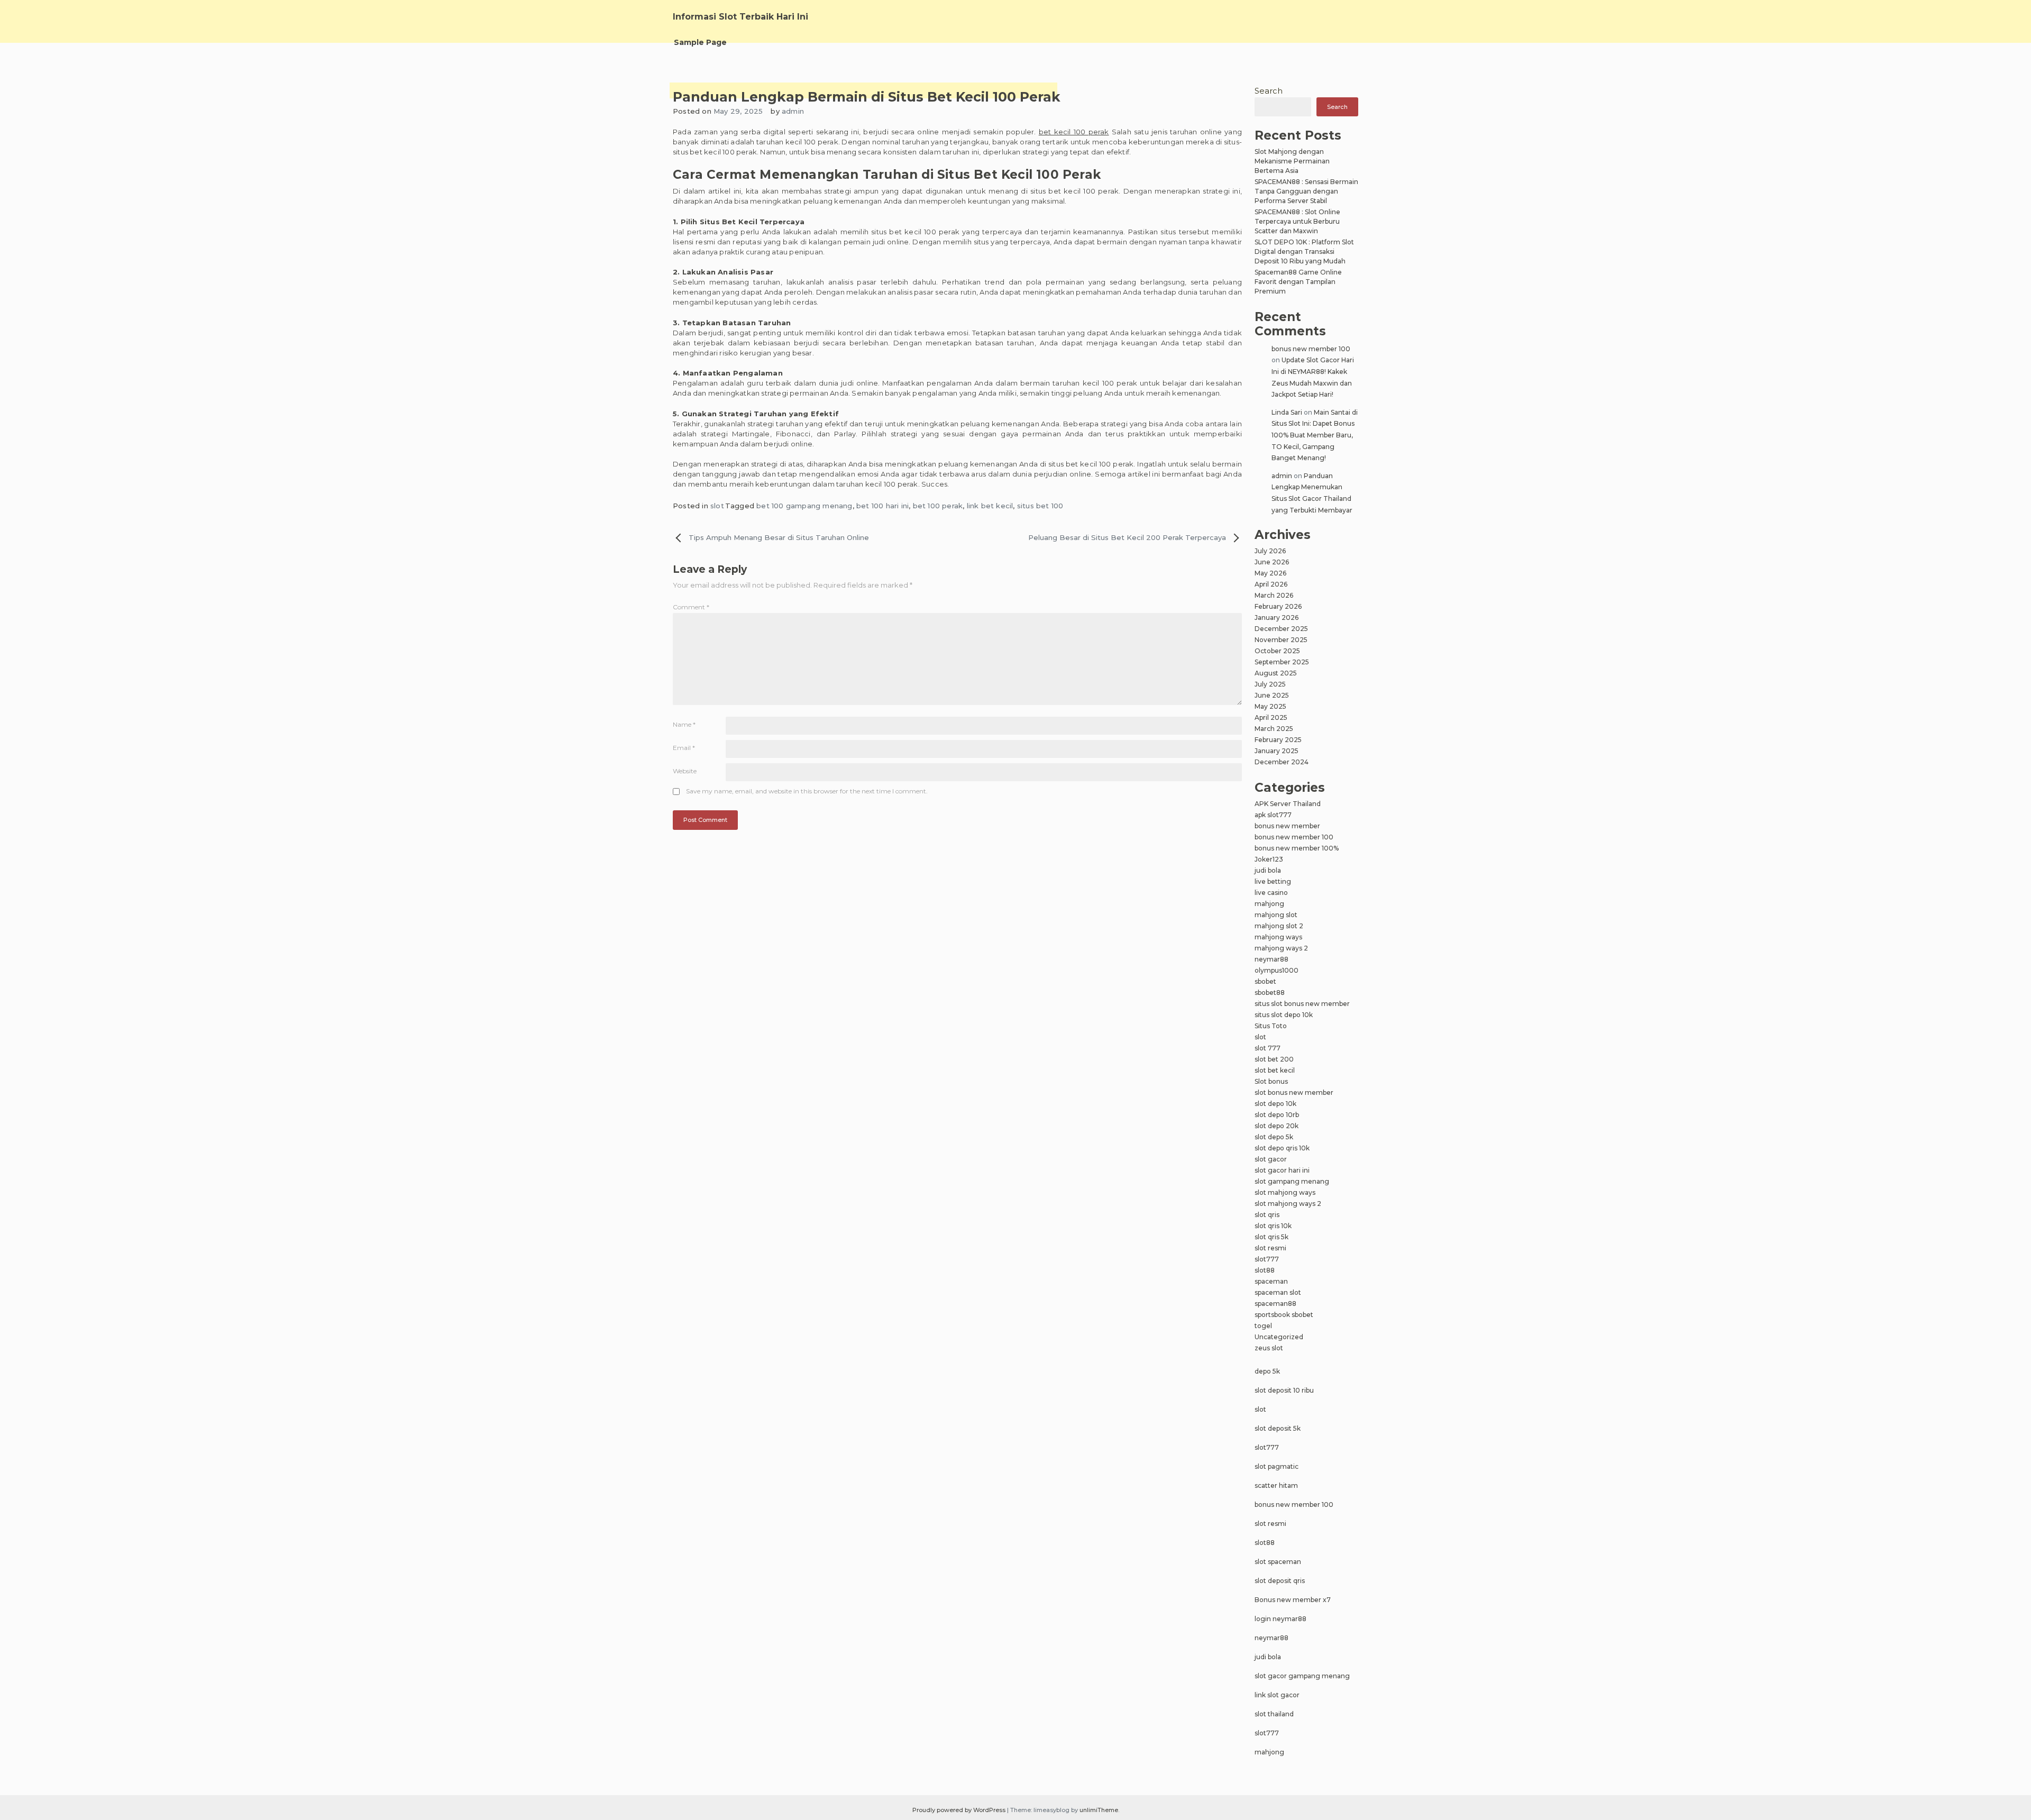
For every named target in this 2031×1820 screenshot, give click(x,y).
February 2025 (1278, 740)
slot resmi (1270, 1248)
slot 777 (1268, 1048)
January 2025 (1277, 751)
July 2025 (1270, 684)
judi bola (1268, 870)
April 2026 (1271, 584)
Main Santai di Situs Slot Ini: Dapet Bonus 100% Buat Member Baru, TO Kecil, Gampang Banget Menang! (1315, 435)
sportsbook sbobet (1284, 1315)
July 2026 (1270, 551)
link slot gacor (1277, 1695)
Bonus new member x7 (1293, 1600)
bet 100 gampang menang (804, 506)
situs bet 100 (1040, 506)
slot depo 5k (1274, 1137)
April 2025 (1271, 717)
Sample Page (700, 42)
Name (684, 724)
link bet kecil (990, 506)
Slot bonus (1271, 1081)
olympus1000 (1277, 970)
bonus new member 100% (1297, 848)
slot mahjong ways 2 (1288, 1204)
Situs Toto (1271, 1026)
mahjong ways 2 (1281, 948)
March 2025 (1274, 729)
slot (717, 506)
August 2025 (1276, 673)
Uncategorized (1279, 1337)
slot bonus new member (1294, 1092)
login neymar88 (1280, 1619)
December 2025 (1281, 629)
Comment (691, 607)
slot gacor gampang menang (1302, 1676)
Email (684, 748)
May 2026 (1270, 573)
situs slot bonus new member (1302, 1004)
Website (685, 771)
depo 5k (1267, 1371)
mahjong (1269, 904)
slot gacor (1271, 1159)
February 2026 (1278, 606)
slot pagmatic (1277, 1466)
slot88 (1265, 1270)
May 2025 (1270, 706)
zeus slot (1269, 1348)
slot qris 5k (1271, 1237)
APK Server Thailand (1288, 804)
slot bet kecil (1275, 1070)
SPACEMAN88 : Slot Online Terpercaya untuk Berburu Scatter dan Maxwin (1297, 221)
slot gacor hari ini (1282, 1170)
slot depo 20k (1277, 1126)
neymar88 (1271, 959)
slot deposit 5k (1278, 1428)
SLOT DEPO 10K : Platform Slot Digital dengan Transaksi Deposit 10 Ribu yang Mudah (1304, 251)
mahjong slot (1276, 915)
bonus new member (1287, 826)
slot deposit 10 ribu (1284, 1390)
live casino (1271, 893)
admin (793, 111)
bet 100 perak (938, 506)
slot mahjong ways (1285, 1192)
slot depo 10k (1275, 1104)
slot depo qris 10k (1282, 1148)
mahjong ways (1278, 937)
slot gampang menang (1292, 1181)
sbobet (1265, 981)
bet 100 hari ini (882, 506)
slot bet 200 (1274, 1059)
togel (1263, 1326)
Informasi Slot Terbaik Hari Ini (740, 17)
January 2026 (1277, 618)
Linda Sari (1287, 412)
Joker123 (1269, 859)
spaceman (1271, 1281)
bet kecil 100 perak (1074, 132)
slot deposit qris (1280, 1581)
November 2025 (1281, 640)
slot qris (1267, 1215)
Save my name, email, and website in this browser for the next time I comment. (807, 791)
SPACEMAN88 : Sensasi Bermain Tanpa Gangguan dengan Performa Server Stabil (1306, 191)
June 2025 (1272, 695)
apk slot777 (1273, 815)
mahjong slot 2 (1279, 926)
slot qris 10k (1273, 1226)
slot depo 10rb (1277, 1115)
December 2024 (1282, 762)
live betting (1273, 881)
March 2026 (1274, 595)
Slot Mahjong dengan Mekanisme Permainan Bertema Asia (1292, 161)
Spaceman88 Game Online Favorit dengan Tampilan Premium (1298, 282)
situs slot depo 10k (1284, 1015)
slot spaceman (1278, 1562)
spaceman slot (1278, 1292)
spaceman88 (1275, 1304)
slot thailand (1274, 1714)
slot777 (1267, 1259)
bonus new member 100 (1311, 349)
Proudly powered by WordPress (960, 1810)
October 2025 (1277, 651)
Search (1269, 91)
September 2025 (1282, 662)
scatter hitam (1276, 1485)
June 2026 (1272, 562)
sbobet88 (1270, 993)
